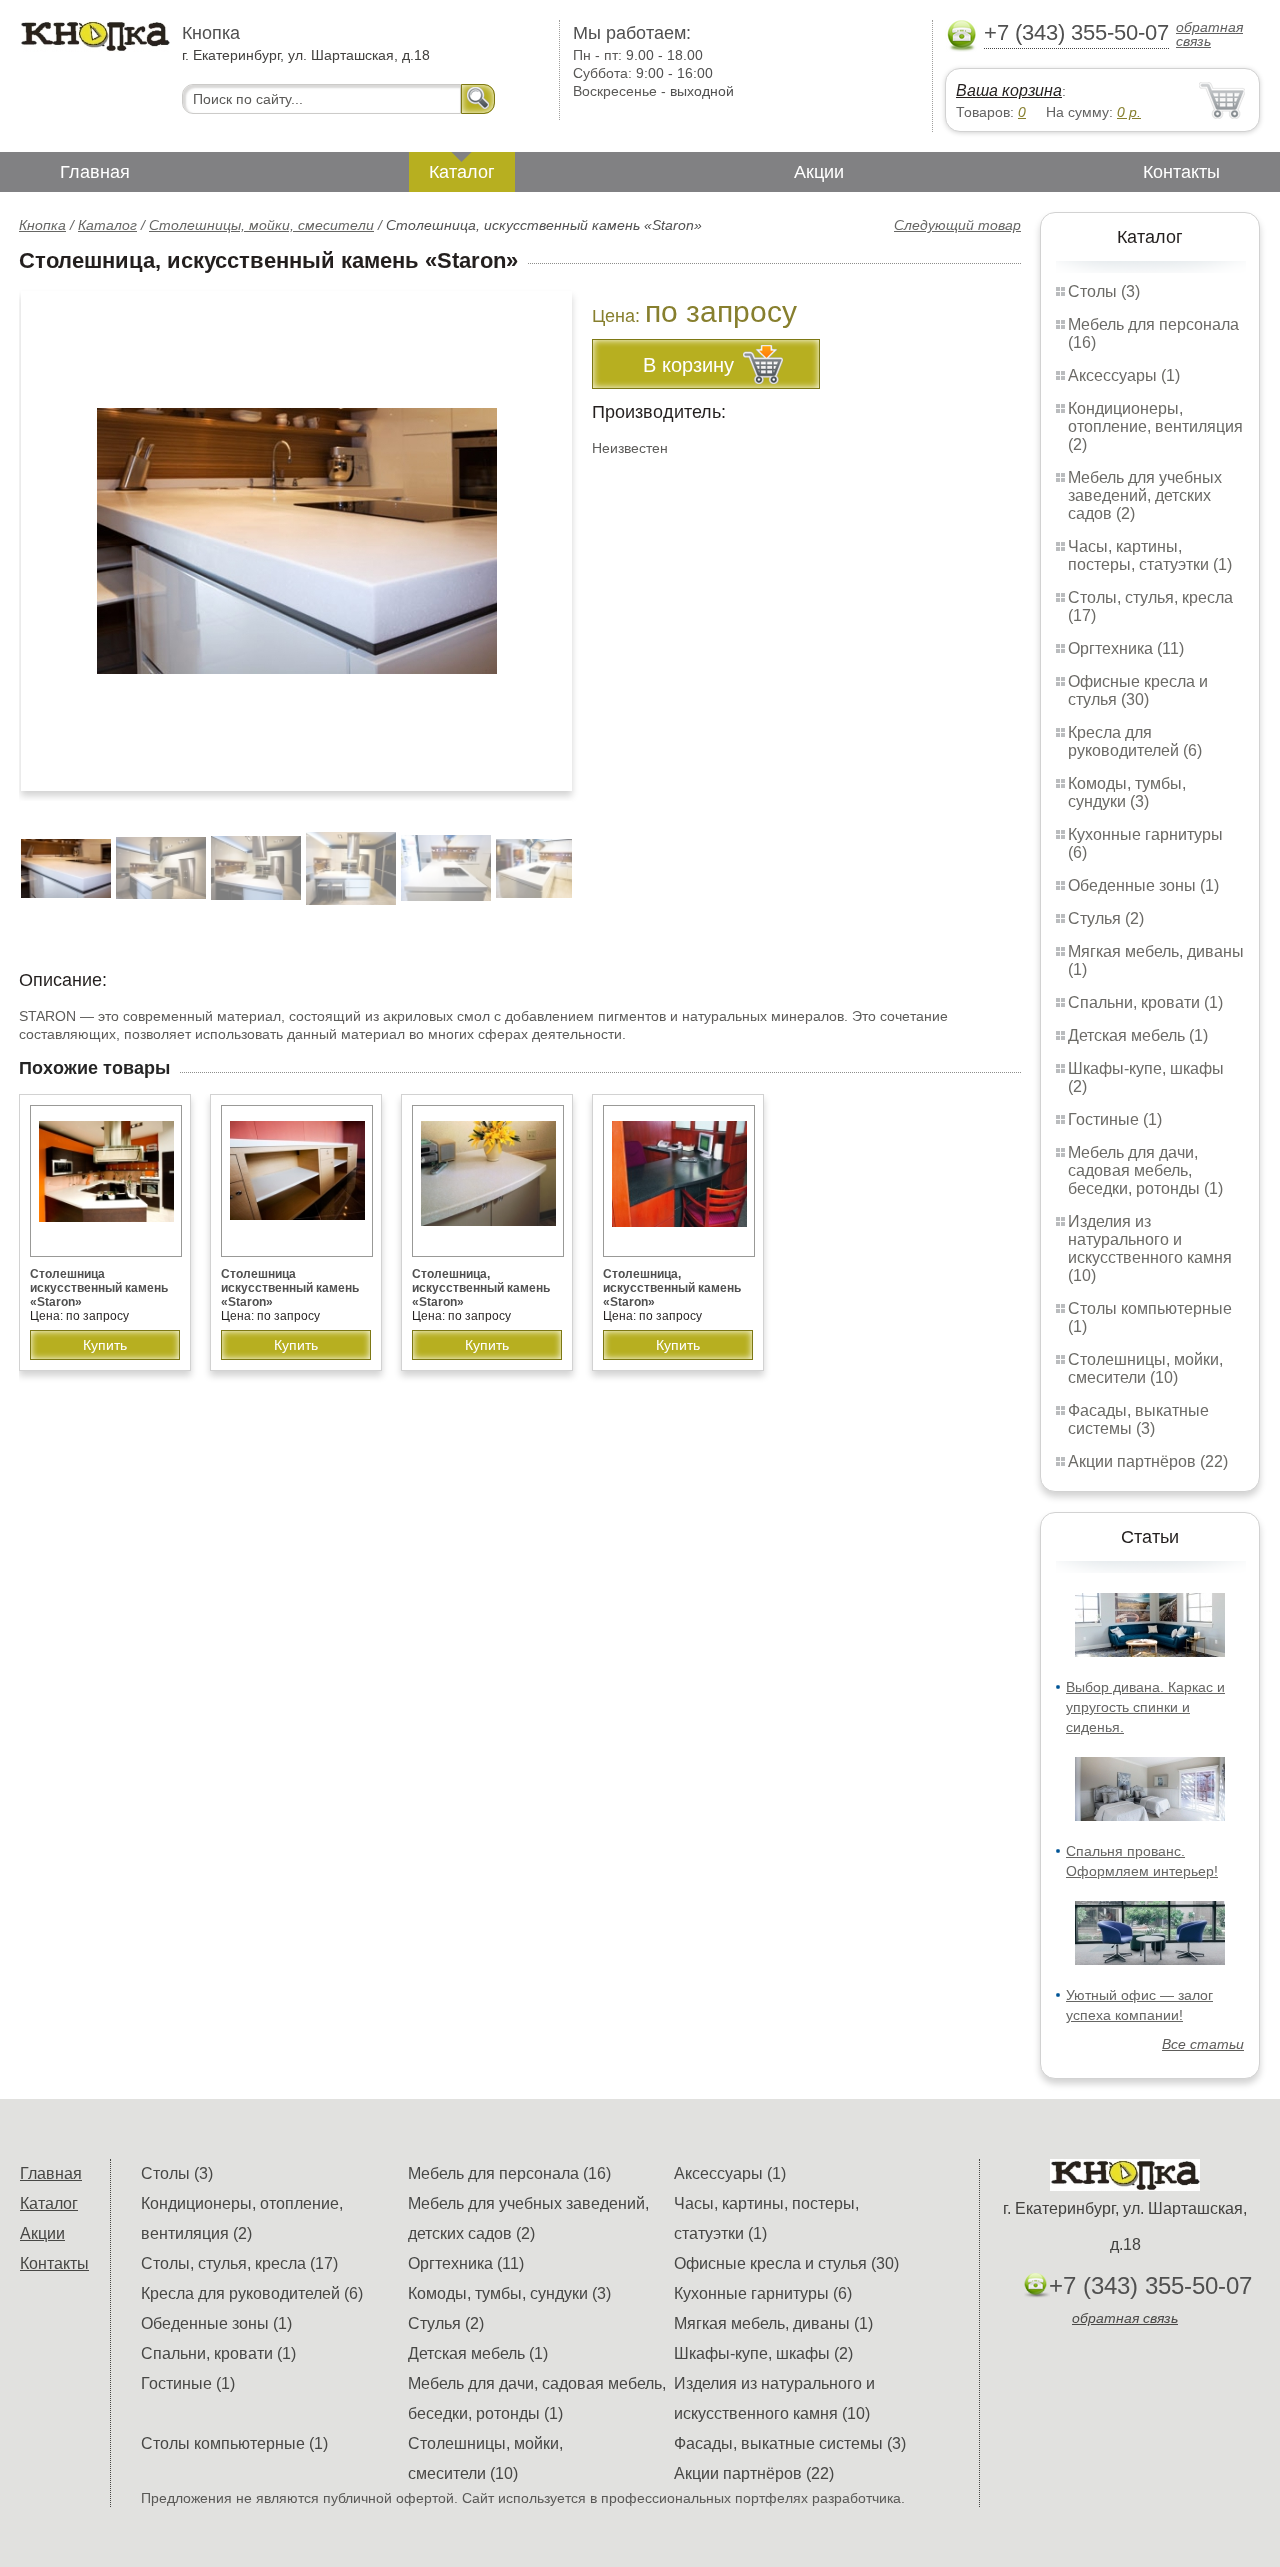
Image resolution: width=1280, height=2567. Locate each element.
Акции (819, 172)
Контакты (1181, 172)
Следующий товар (957, 225)
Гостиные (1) (1115, 1119)
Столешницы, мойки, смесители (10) (1145, 1368)
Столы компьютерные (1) (234, 2443)
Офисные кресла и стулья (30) (1138, 690)
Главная (95, 172)
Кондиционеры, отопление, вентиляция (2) (1155, 426)
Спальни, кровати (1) (1145, 1002)
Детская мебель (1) (1138, 1035)
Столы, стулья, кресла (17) (239, 2263)
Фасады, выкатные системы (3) (1138, 1419)
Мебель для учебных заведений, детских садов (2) (1145, 495)
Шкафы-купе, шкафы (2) (763, 2353)
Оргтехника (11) (1126, 648)
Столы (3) (1104, 291)
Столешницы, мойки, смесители (261, 225)
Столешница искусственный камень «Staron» (99, 1288)
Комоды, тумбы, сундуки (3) (1127, 792)
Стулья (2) (1106, 918)
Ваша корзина (1009, 90)
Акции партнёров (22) (1148, 1461)
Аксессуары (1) (1124, 375)
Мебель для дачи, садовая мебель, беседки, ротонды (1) (1145, 1170)
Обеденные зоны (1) (1143, 885)
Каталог (462, 172)
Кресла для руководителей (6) (1135, 741)
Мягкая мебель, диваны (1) (773, 2323)
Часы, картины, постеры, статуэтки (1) (1150, 555)
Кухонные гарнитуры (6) (763, 2293)
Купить (105, 1345)
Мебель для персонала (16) (509, 2173)
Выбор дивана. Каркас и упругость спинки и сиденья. (1145, 1707)
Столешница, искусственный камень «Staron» (481, 1288)
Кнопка (42, 225)
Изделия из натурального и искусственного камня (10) (1150, 1248)
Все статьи (1203, 2044)
